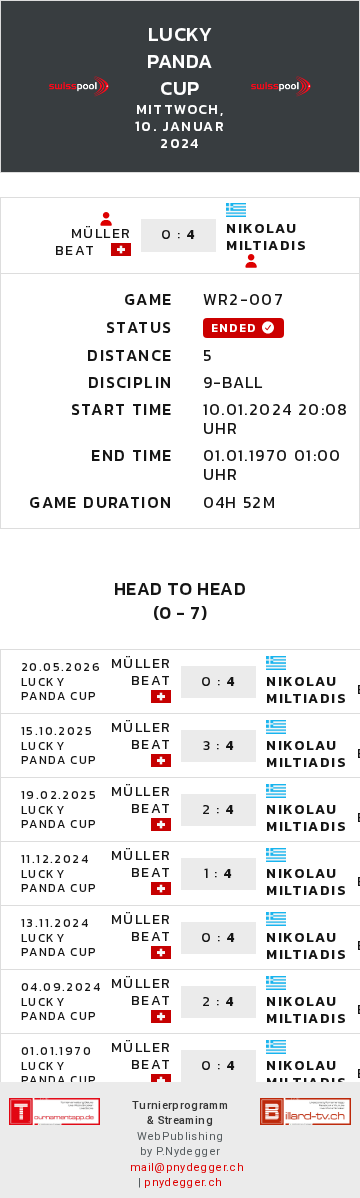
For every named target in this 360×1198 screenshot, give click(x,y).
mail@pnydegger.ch (187, 1167)
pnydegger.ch (183, 1182)
